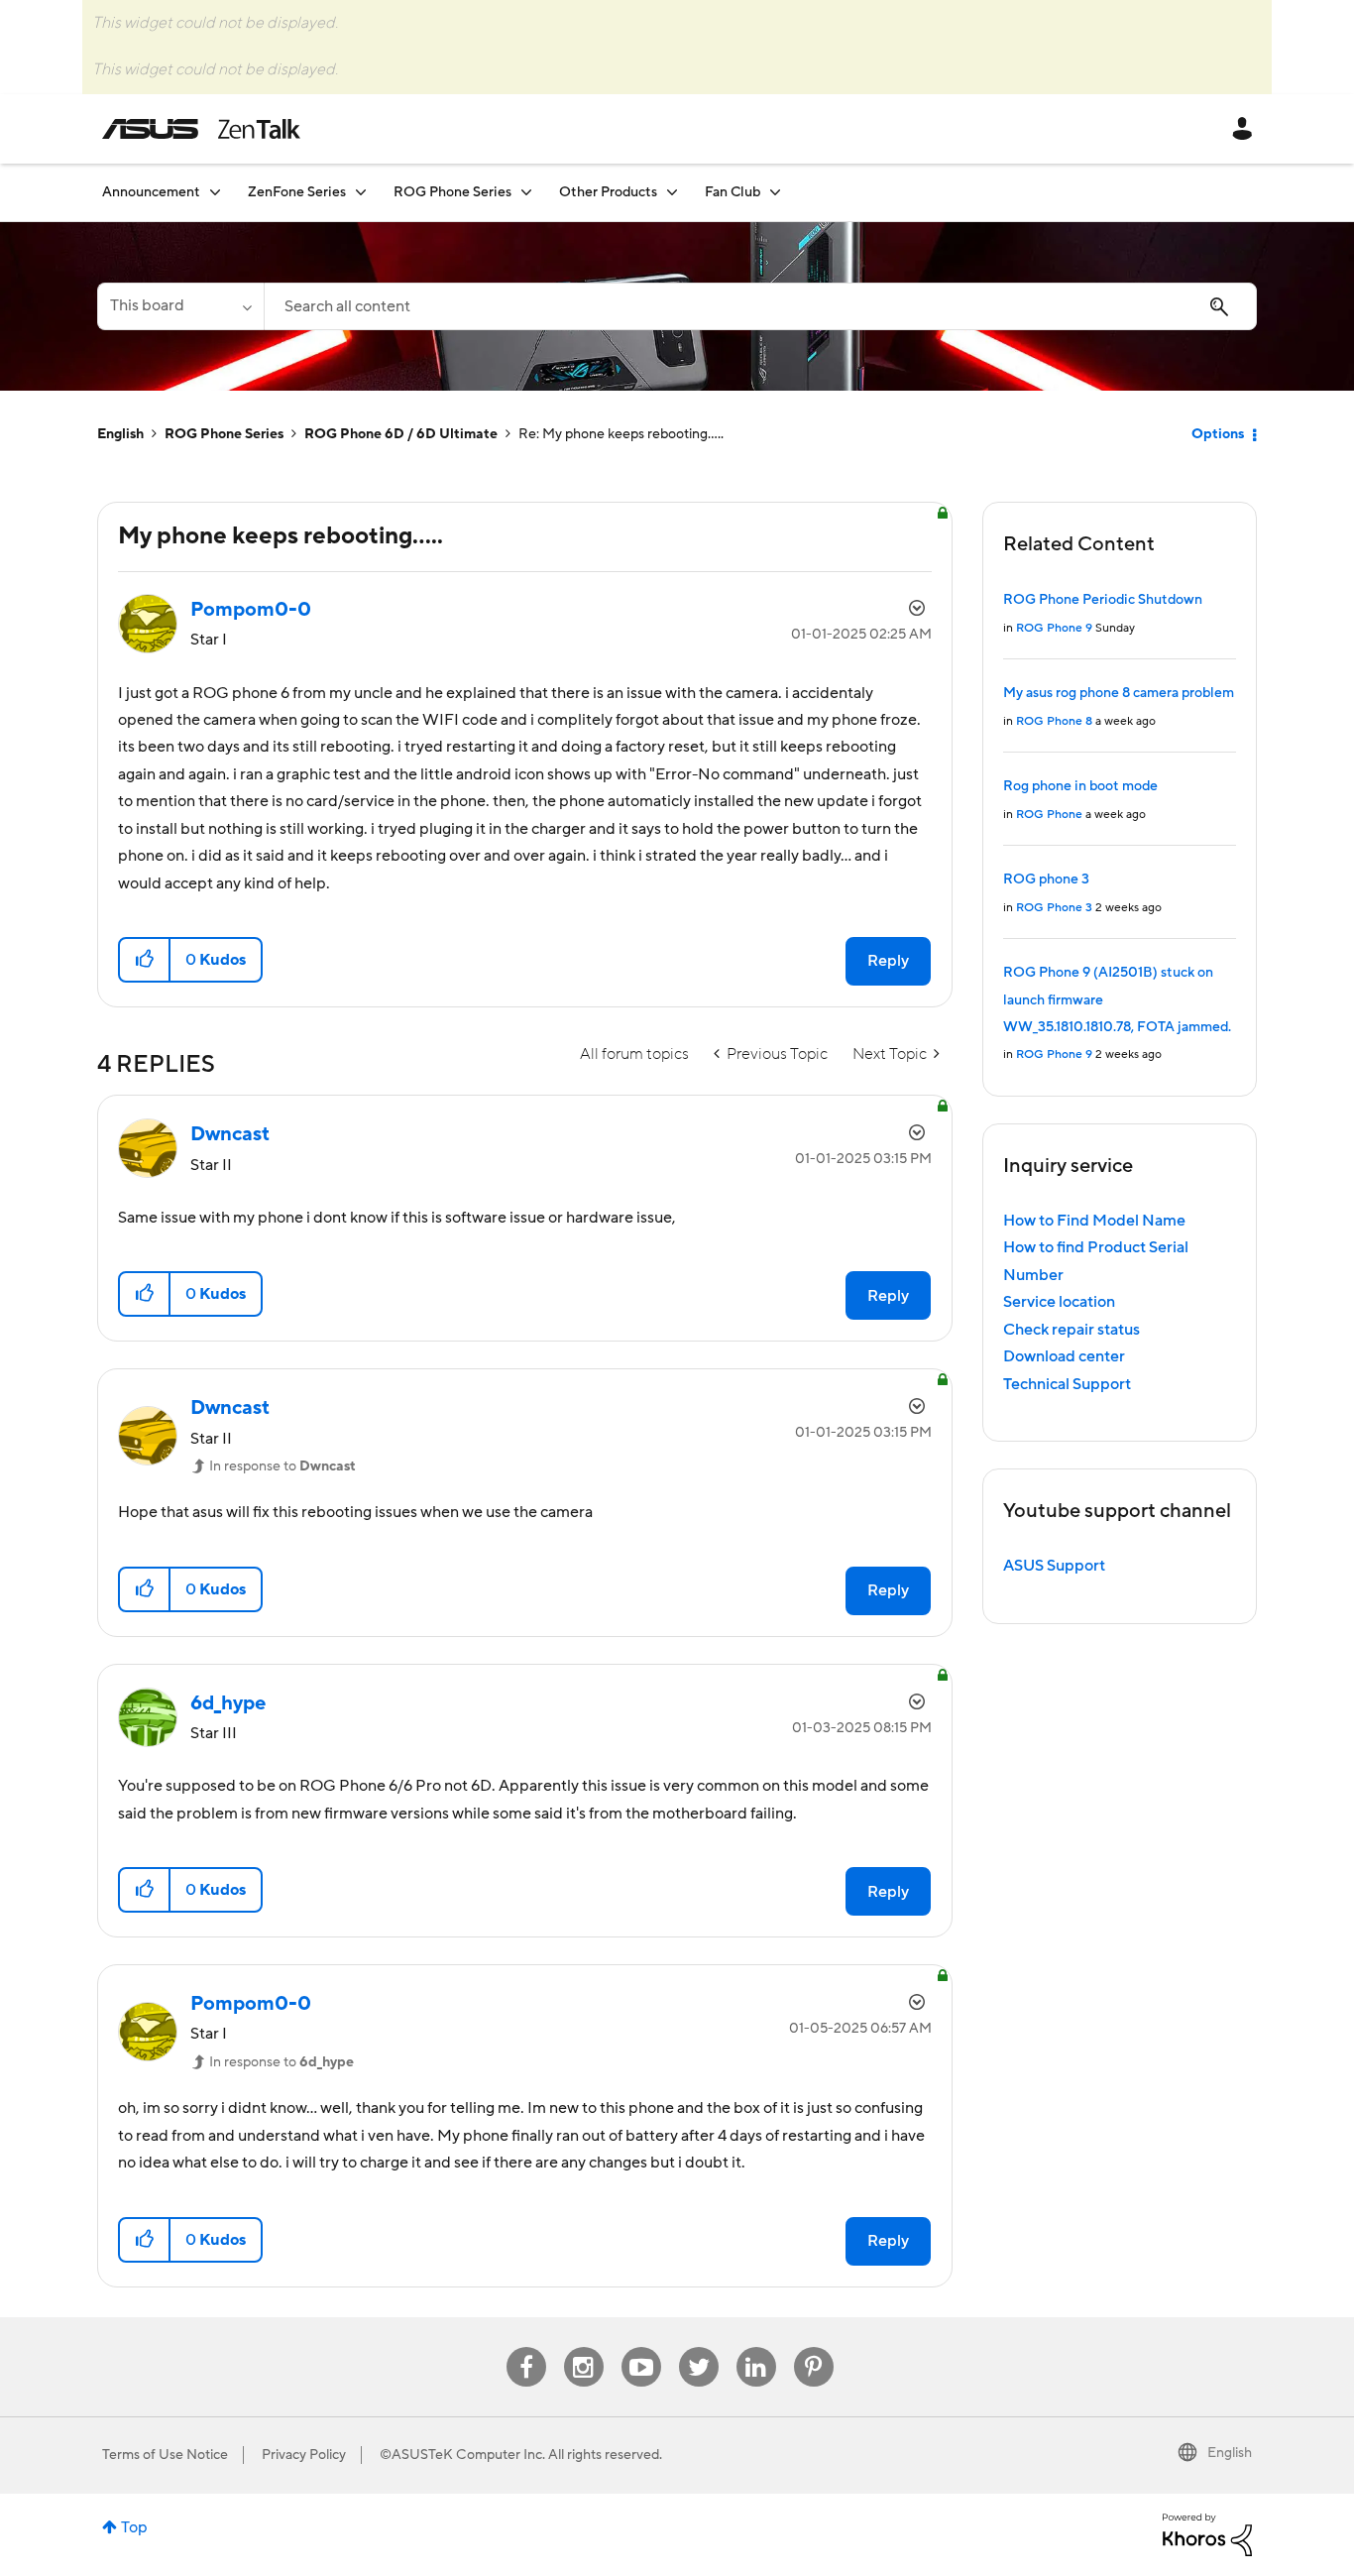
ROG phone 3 (1046, 879)
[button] (145, 960)
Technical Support (1067, 1384)
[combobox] (760, 306)
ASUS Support (1054, 1566)
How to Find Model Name (1094, 1221)
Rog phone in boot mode (1080, 786)
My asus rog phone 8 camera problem (1119, 693)
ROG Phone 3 (1054, 908)
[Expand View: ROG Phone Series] (526, 192)
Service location (1059, 1302)
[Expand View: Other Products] (672, 192)
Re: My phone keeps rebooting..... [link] (621, 434)
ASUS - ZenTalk (201, 129)
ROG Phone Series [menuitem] (452, 192)
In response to (282, 1466)
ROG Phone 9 (1054, 628)
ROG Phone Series (224, 434)
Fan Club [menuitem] (733, 192)
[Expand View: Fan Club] (775, 192)
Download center (1064, 1356)
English (120, 434)
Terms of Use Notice (165, 2455)
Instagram (583, 2347)
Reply (888, 961)
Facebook (526, 2347)
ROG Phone (1049, 815)
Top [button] (134, 2527)
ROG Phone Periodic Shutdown (1103, 600)
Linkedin (756, 2347)
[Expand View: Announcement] (215, 192)
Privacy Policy (304, 2455)
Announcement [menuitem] (151, 192)
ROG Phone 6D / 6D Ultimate (401, 434)
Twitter (698, 2347)
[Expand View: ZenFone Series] (361, 192)
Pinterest (814, 2347)
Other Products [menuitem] (608, 192)
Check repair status (1072, 1330)
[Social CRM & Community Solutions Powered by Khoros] (1207, 2534)
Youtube (641, 2347)
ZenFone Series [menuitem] (297, 192)
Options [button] (1218, 434)
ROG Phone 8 (1054, 721)
